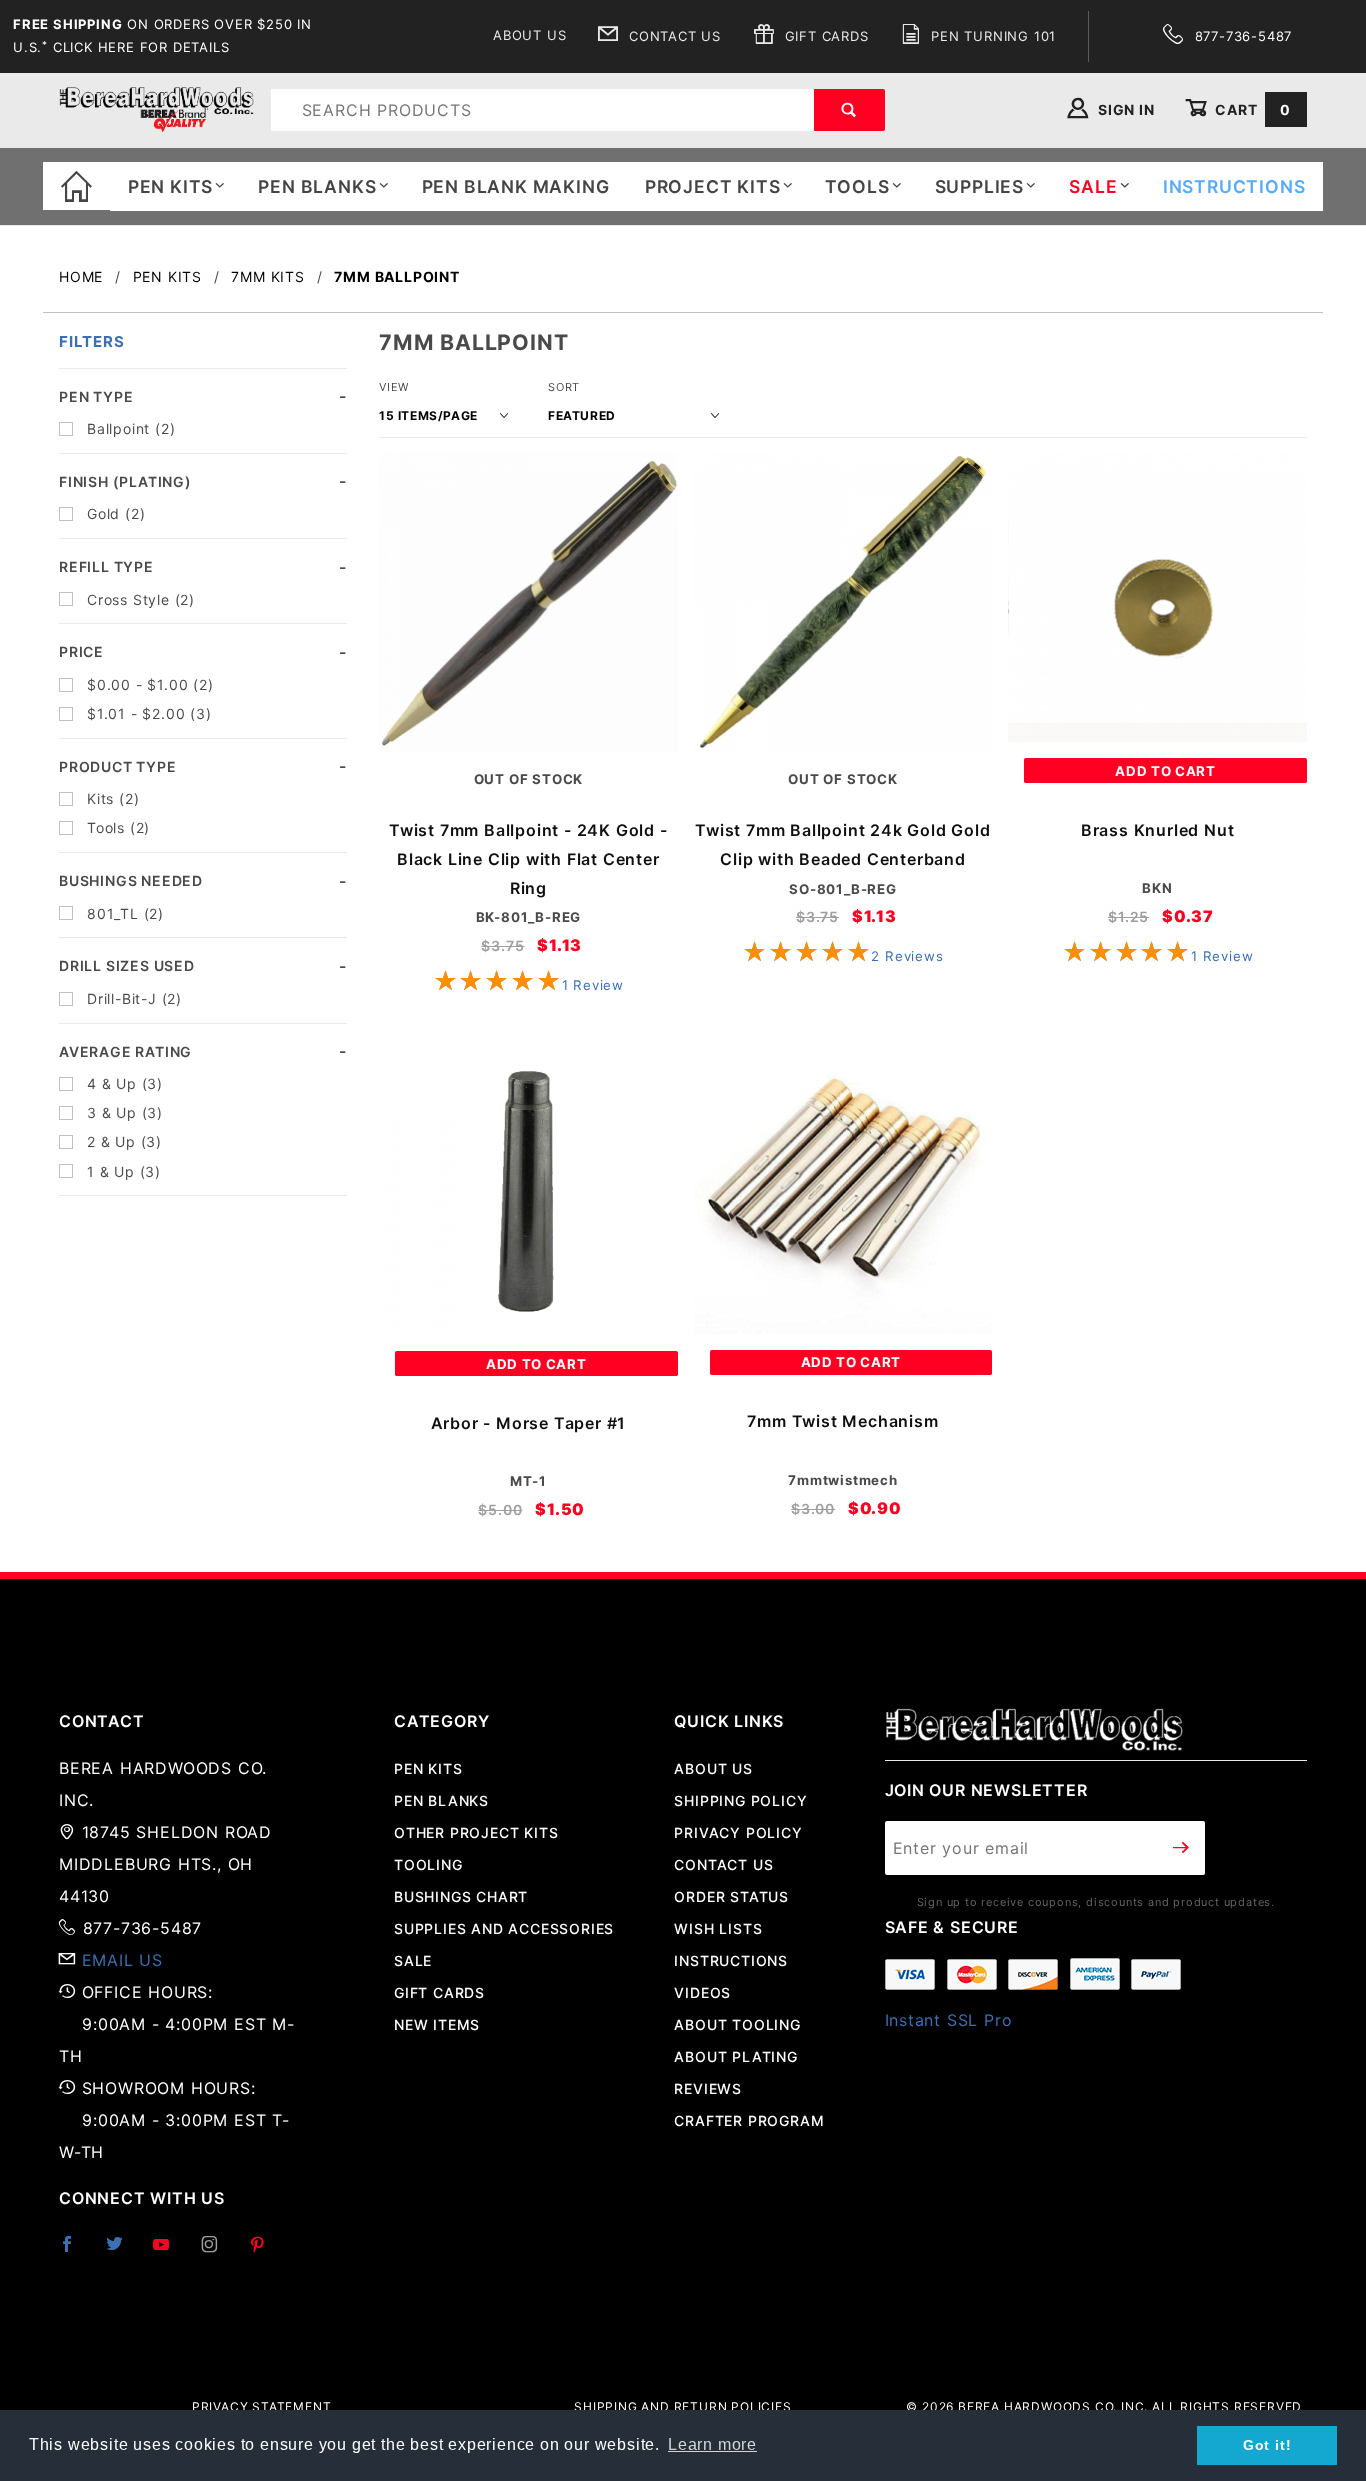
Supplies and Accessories (504, 1928)
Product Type (118, 766)
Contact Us (672, 36)
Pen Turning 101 (991, 36)
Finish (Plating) (125, 481)
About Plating (735, 2056)
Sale (413, 1960)
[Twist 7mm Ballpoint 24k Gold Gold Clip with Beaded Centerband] (843, 602)
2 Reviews (907, 956)
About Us (529, 35)
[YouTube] (170, 2252)
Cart (1251, 109)
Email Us (122, 1960)
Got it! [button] (1267, 2445)
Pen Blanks (317, 186)
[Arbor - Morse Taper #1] (528, 1185)
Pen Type (96, 396)
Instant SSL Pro (949, 2020)
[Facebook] (75, 2252)
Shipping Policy (740, 1800)
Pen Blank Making (516, 186)
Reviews (708, 2088)
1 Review (593, 985)
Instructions (731, 1960)
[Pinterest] (265, 2252)
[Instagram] (218, 2252)
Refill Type (106, 566)
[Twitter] (123, 2252)
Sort (564, 387)
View (394, 387)
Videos (702, 1992)
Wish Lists (718, 1928)
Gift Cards (824, 36)
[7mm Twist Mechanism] (843, 1184)
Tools (857, 186)
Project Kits (713, 186)
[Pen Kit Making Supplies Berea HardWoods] (156, 108)
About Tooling (737, 2024)
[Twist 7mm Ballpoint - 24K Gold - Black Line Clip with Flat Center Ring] (528, 602)
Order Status (731, 1896)
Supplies (979, 186)
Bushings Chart (461, 1896)
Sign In (1124, 109)
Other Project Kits (476, 1832)
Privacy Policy (738, 1832)
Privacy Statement (262, 2406)
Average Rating (125, 1051)
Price (81, 651)
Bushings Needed (131, 880)
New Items (437, 2024)
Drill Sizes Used (127, 965)
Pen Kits (170, 186)
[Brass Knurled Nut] (1157, 597)
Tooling (428, 1864)
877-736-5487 (1241, 36)
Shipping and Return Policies (682, 2406)
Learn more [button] (712, 2444)
